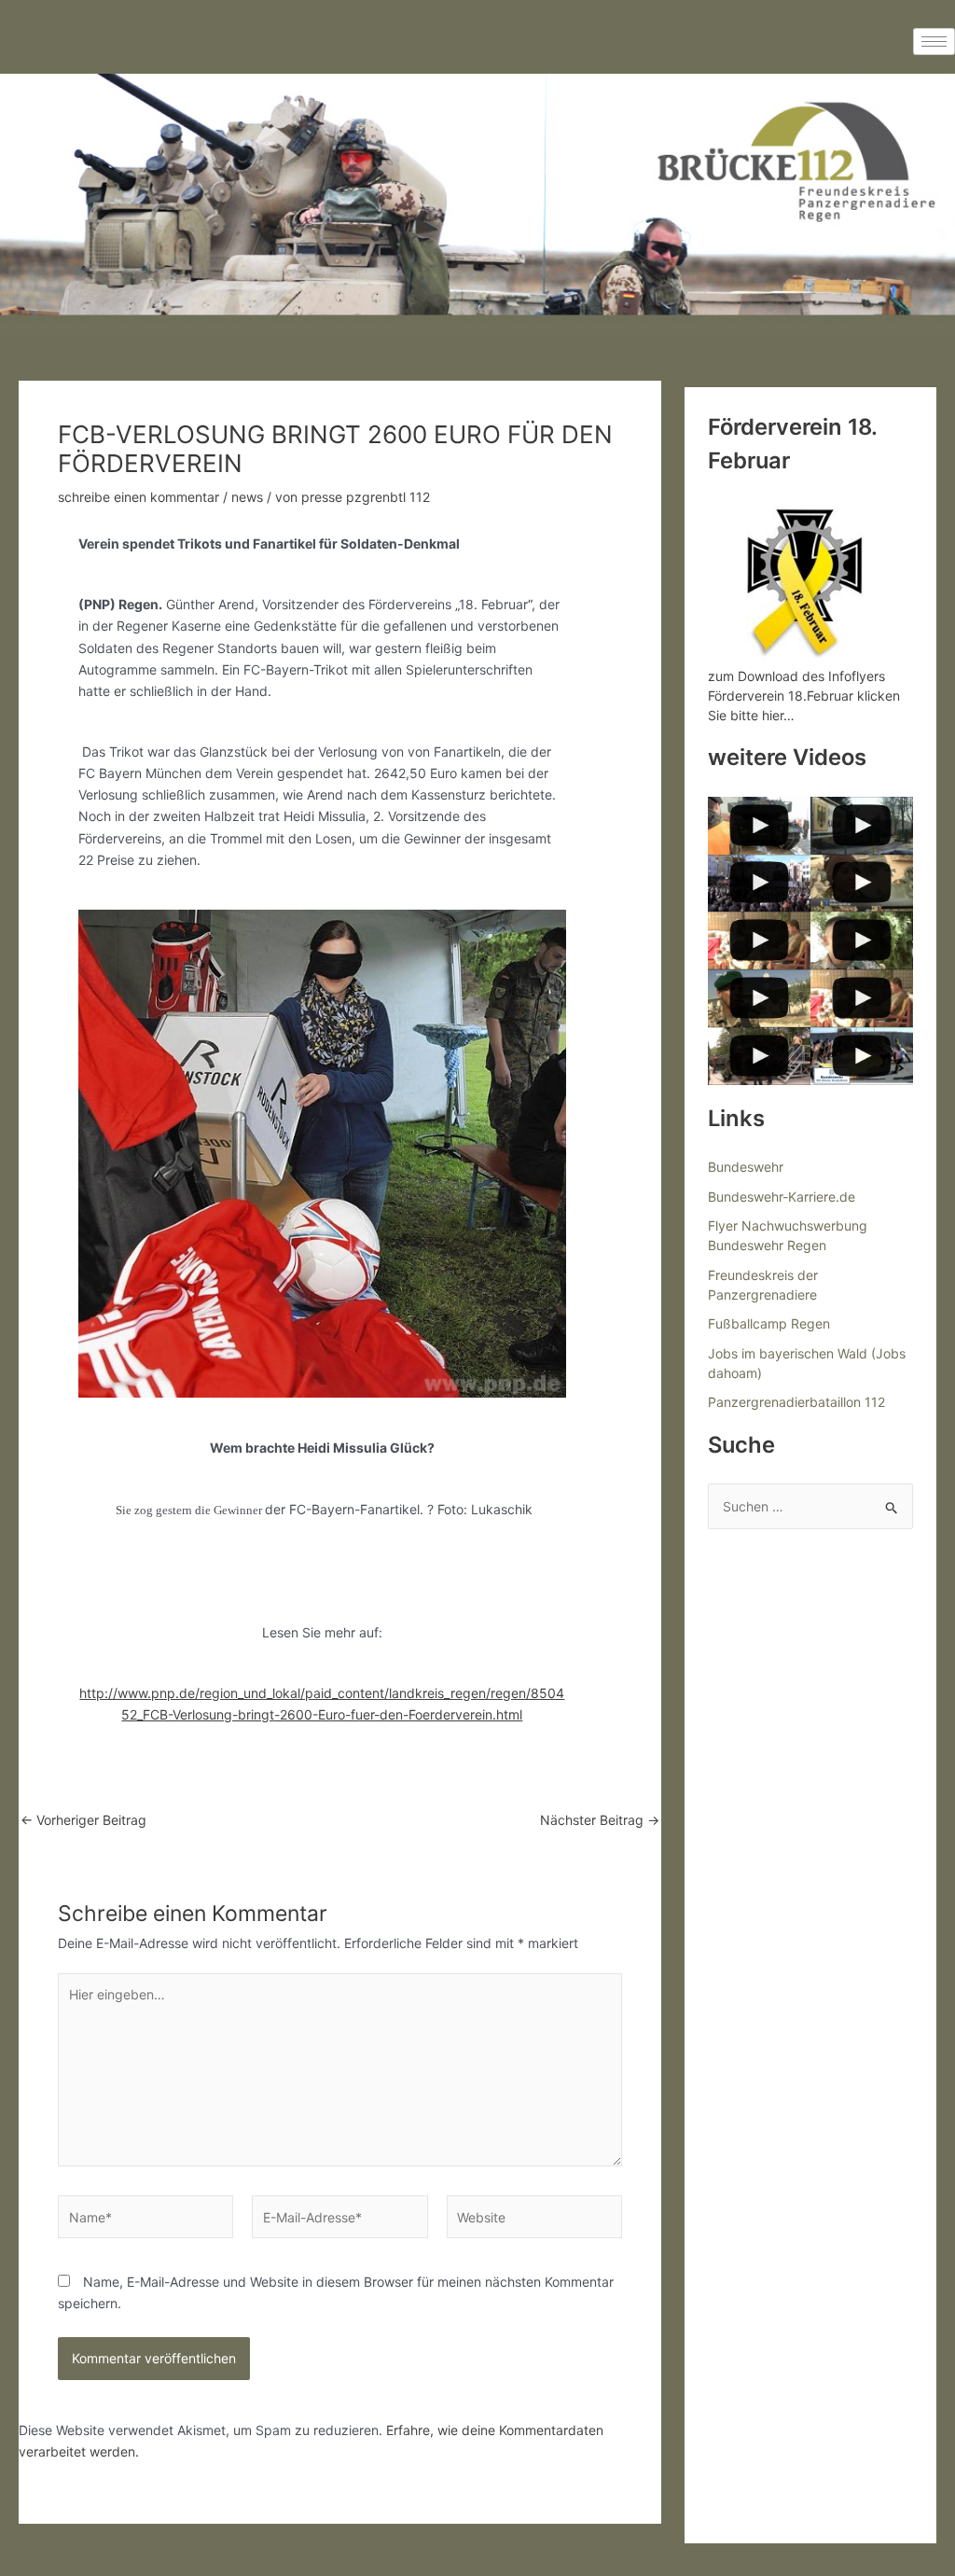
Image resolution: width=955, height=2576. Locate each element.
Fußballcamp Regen (769, 1323)
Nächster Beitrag (600, 1820)
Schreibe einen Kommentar (138, 497)
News (247, 497)
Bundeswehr (746, 1167)
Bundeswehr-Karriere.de (782, 1197)
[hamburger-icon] (934, 42)
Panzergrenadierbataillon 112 (796, 1402)
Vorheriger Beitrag (83, 1820)
